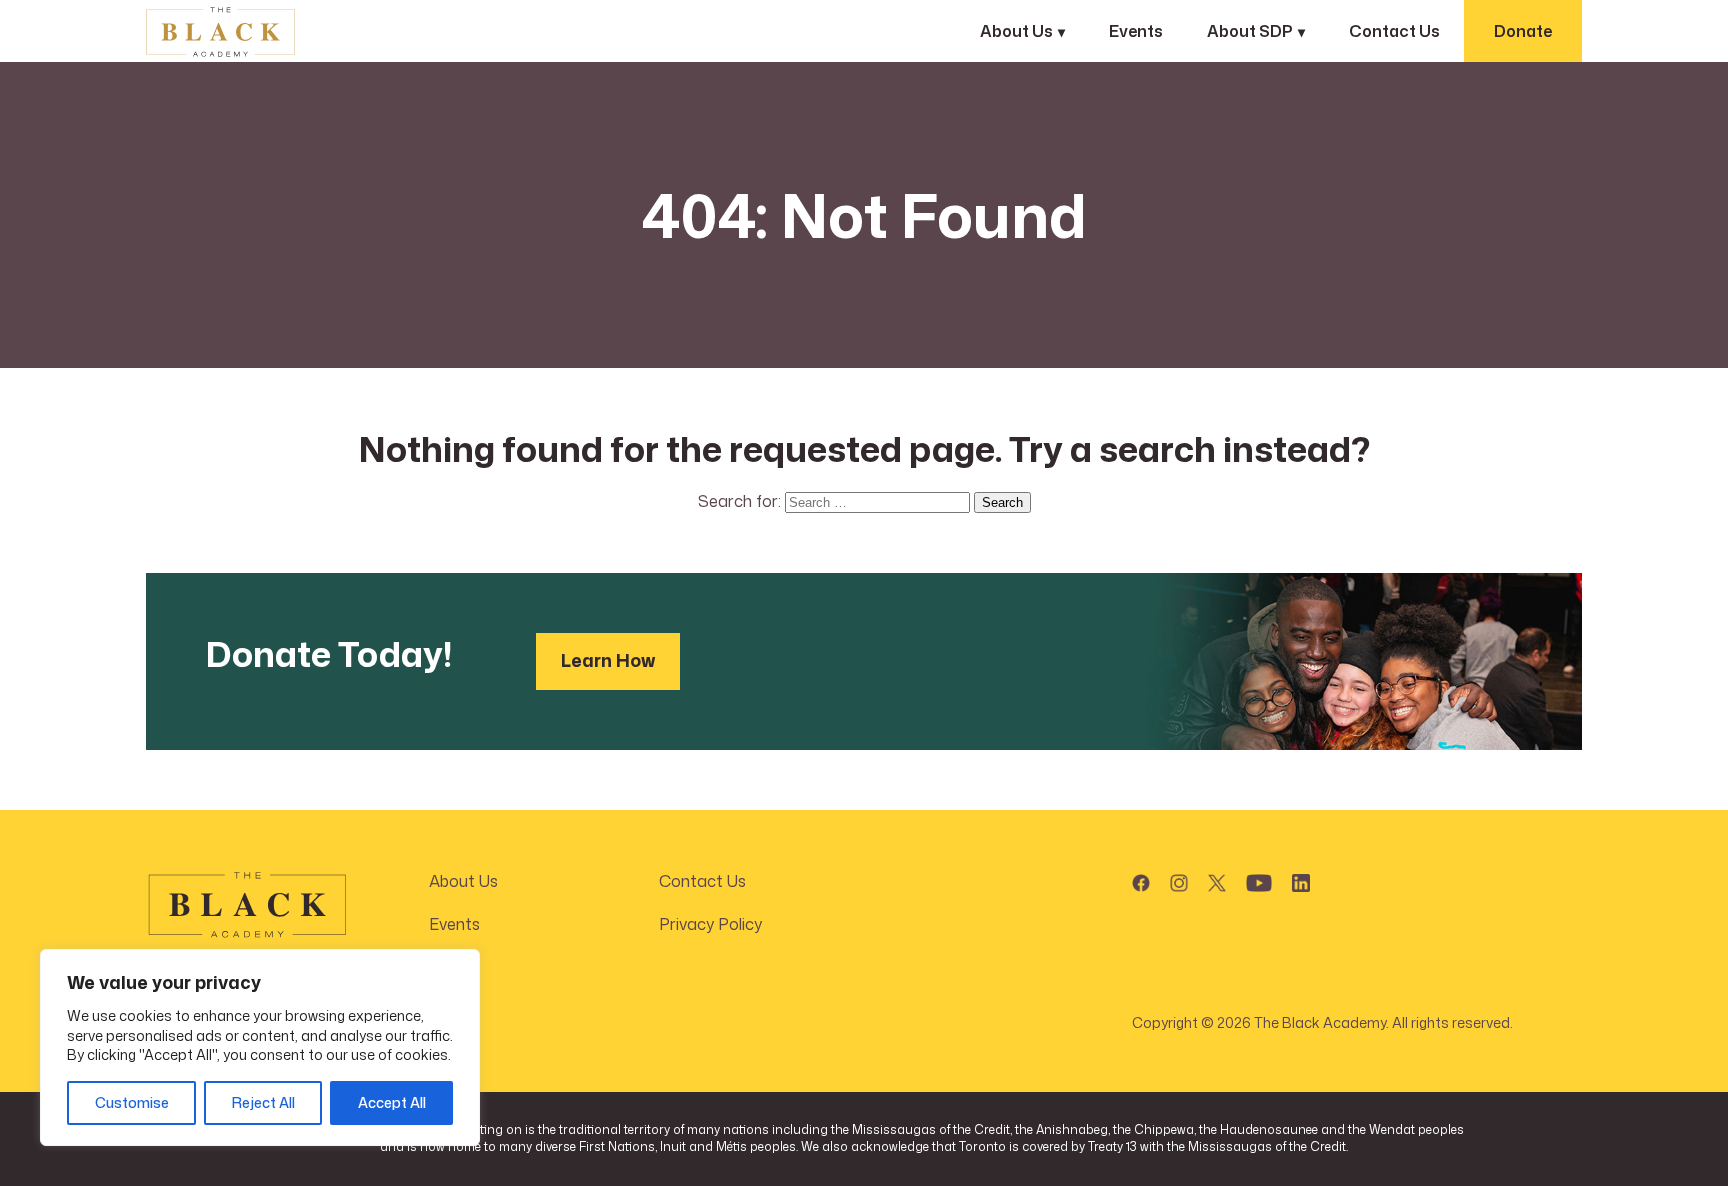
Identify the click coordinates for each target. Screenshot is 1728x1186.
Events (1136, 31)
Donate (1523, 31)
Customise (132, 1102)
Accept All (392, 1102)
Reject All (263, 1102)
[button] (1141, 879)
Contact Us (1394, 31)
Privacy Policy (710, 924)
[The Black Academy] (246, 32)
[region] (260, 1047)
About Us (463, 881)
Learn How (608, 660)
